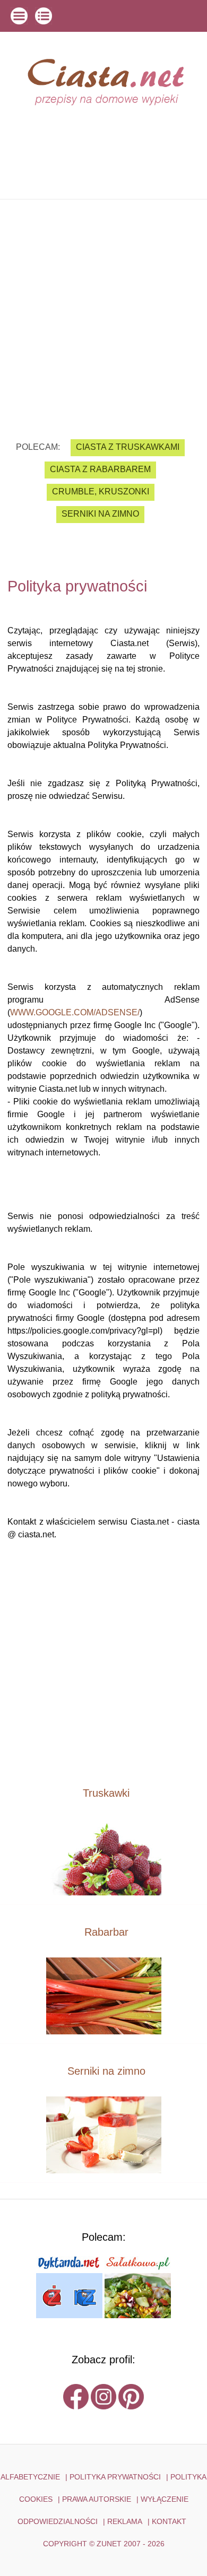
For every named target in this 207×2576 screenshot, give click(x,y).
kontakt (169, 2521)
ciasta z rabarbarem (100, 469)
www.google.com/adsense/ (75, 1012)
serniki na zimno (100, 514)
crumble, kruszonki (101, 491)
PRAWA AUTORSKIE (97, 2499)
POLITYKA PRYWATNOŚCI (115, 2477)
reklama (125, 2521)
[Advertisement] (103, 311)
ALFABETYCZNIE (30, 2477)
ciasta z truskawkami (128, 447)
